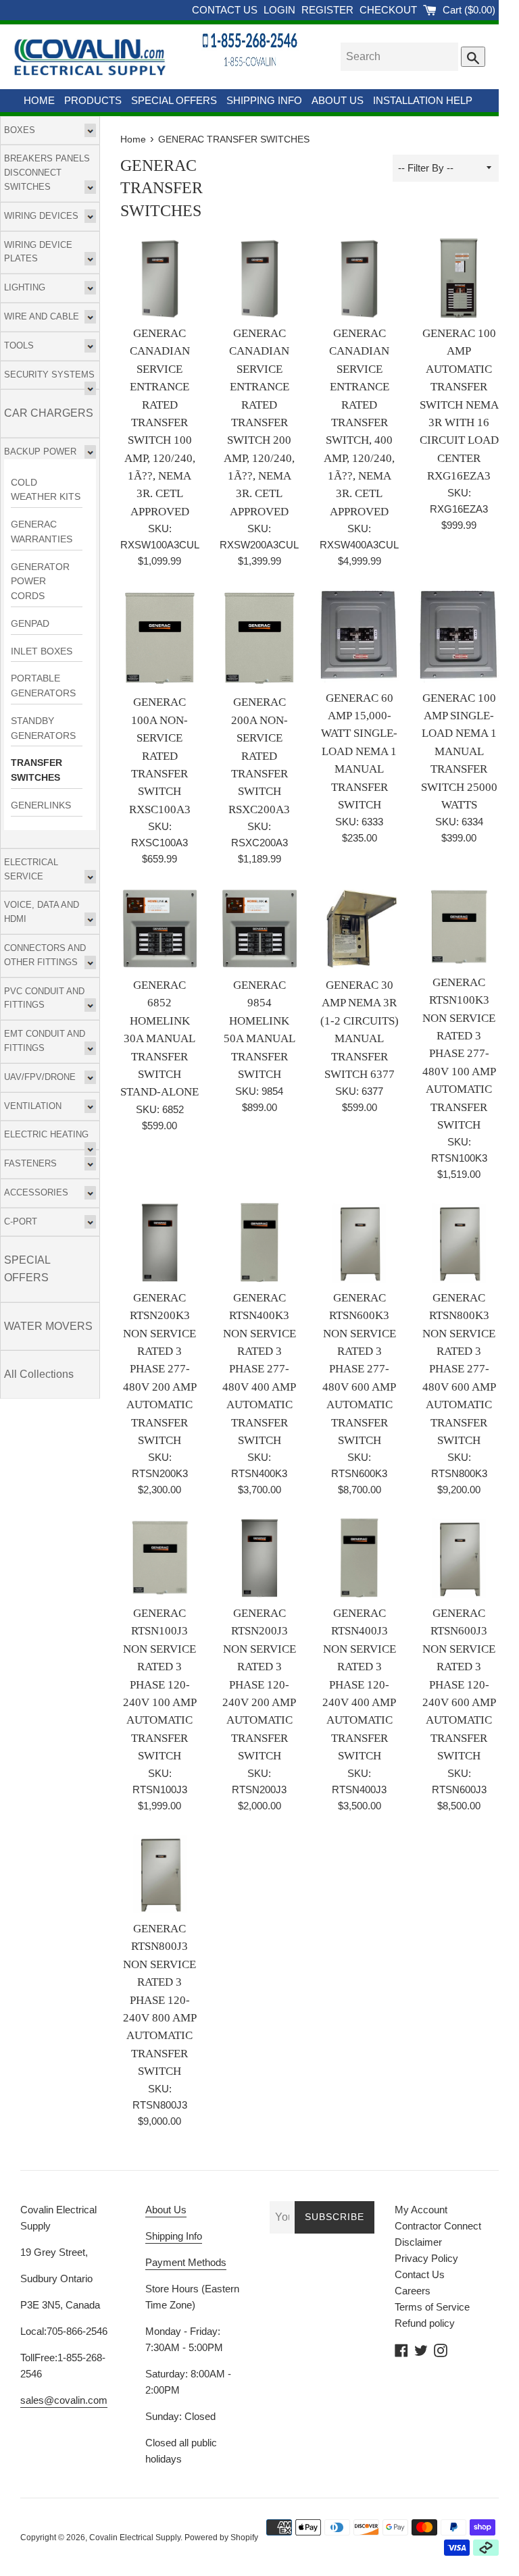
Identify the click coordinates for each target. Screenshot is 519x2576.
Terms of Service (432, 2307)
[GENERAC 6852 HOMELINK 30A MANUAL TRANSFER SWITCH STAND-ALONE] (160, 929)
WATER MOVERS (48, 1326)
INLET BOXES (42, 651)
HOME (39, 100)
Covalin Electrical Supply (135, 2538)
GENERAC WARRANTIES (42, 532)
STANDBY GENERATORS (43, 728)
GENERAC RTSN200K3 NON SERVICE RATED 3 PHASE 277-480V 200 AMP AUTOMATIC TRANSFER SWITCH (160, 1369)
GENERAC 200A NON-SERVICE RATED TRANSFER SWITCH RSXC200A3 (259, 755)
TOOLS (19, 345)
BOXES (20, 130)
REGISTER (329, 10)
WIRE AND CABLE (42, 316)
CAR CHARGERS (49, 413)
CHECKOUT (390, 10)
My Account (421, 2210)
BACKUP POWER (40, 452)
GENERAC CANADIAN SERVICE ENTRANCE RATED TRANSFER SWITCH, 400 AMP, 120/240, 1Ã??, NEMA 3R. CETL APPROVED (359, 422)
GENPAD (30, 624)
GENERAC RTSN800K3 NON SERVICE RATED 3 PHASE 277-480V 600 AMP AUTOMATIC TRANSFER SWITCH (459, 1369)
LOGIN (281, 10)
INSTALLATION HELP (423, 100)
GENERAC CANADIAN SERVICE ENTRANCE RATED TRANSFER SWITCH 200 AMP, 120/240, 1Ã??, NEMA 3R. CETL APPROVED (259, 422)
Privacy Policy (426, 2258)
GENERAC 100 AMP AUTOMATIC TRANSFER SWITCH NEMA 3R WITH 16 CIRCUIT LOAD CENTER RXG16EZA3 (459, 405)
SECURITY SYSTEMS (49, 375)
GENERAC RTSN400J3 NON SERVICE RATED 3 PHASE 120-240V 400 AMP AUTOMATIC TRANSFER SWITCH (359, 1684)
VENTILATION (33, 1106)
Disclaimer (418, 2242)
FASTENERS (30, 1163)
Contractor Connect (438, 2226)
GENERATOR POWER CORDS (40, 582)
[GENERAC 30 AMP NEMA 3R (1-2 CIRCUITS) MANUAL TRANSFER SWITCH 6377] (360, 929)
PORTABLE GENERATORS (43, 686)
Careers (413, 2291)
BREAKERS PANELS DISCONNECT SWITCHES (47, 173)
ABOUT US (338, 100)
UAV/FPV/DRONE (40, 1077)
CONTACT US (226, 10)
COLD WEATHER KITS (46, 490)
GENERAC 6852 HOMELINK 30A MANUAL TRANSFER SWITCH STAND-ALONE (159, 1038)
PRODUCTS (93, 100)
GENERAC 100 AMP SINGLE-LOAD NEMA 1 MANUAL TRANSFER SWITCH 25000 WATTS (459, 751)
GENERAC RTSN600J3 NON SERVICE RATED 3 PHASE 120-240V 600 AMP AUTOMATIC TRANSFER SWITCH (459, 1684)
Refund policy (425, 2323)
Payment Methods (186, 2262)
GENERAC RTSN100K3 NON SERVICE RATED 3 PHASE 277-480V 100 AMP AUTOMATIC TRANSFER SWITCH (459, 1054)
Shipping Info (174, 2236)
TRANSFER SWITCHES (36, 770)
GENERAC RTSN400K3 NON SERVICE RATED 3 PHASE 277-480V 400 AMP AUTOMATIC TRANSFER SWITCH (259, 1369)
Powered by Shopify (221, 2538)
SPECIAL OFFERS (174, 100)
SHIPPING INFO (264, 100)
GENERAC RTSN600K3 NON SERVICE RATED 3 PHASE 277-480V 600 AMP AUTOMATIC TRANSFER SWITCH (359, 1369)
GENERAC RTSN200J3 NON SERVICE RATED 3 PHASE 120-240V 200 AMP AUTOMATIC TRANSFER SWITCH (259, 1684)
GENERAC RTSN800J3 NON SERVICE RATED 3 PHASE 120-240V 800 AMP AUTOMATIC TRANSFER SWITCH (160, 2000)
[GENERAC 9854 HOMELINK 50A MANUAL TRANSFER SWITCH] (259, 929)
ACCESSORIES (36, 1192)
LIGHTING (25, 287)
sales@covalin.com (64, 2400)
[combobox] (399, 57)
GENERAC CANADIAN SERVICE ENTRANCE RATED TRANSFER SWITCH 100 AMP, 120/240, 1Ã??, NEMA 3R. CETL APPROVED (160, 422)
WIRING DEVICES (41, 216)
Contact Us (420, 2274)
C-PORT (21, 1221)
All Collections (39, 1374)
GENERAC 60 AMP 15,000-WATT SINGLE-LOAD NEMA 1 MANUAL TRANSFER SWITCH (359, 751)
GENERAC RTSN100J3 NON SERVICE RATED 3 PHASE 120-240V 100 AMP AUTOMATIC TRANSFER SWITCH (160, 1684)
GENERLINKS (41, 805)
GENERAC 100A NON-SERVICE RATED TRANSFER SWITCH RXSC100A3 (160, 755)
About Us (166, 2210)
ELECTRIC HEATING (46, 1134)
